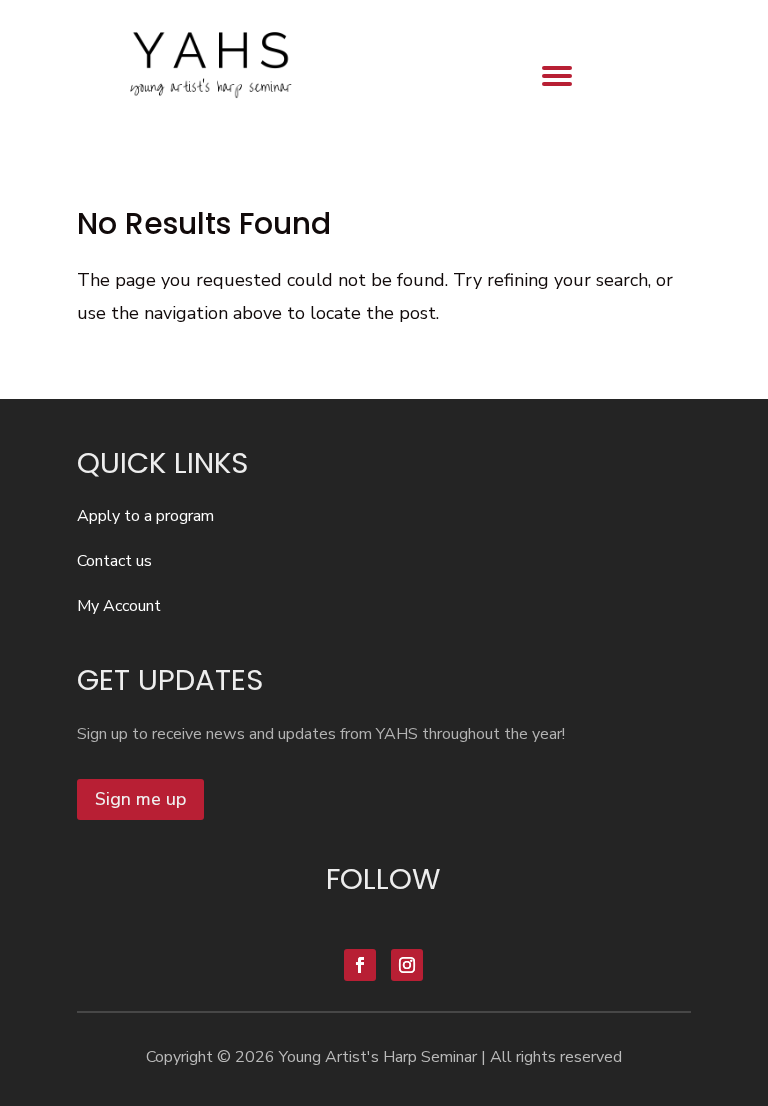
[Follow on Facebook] (360, 965)
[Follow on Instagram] (407, 965)
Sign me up (140, 799)
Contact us (114, 561)
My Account (119, 606)
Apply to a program (145, 516)
